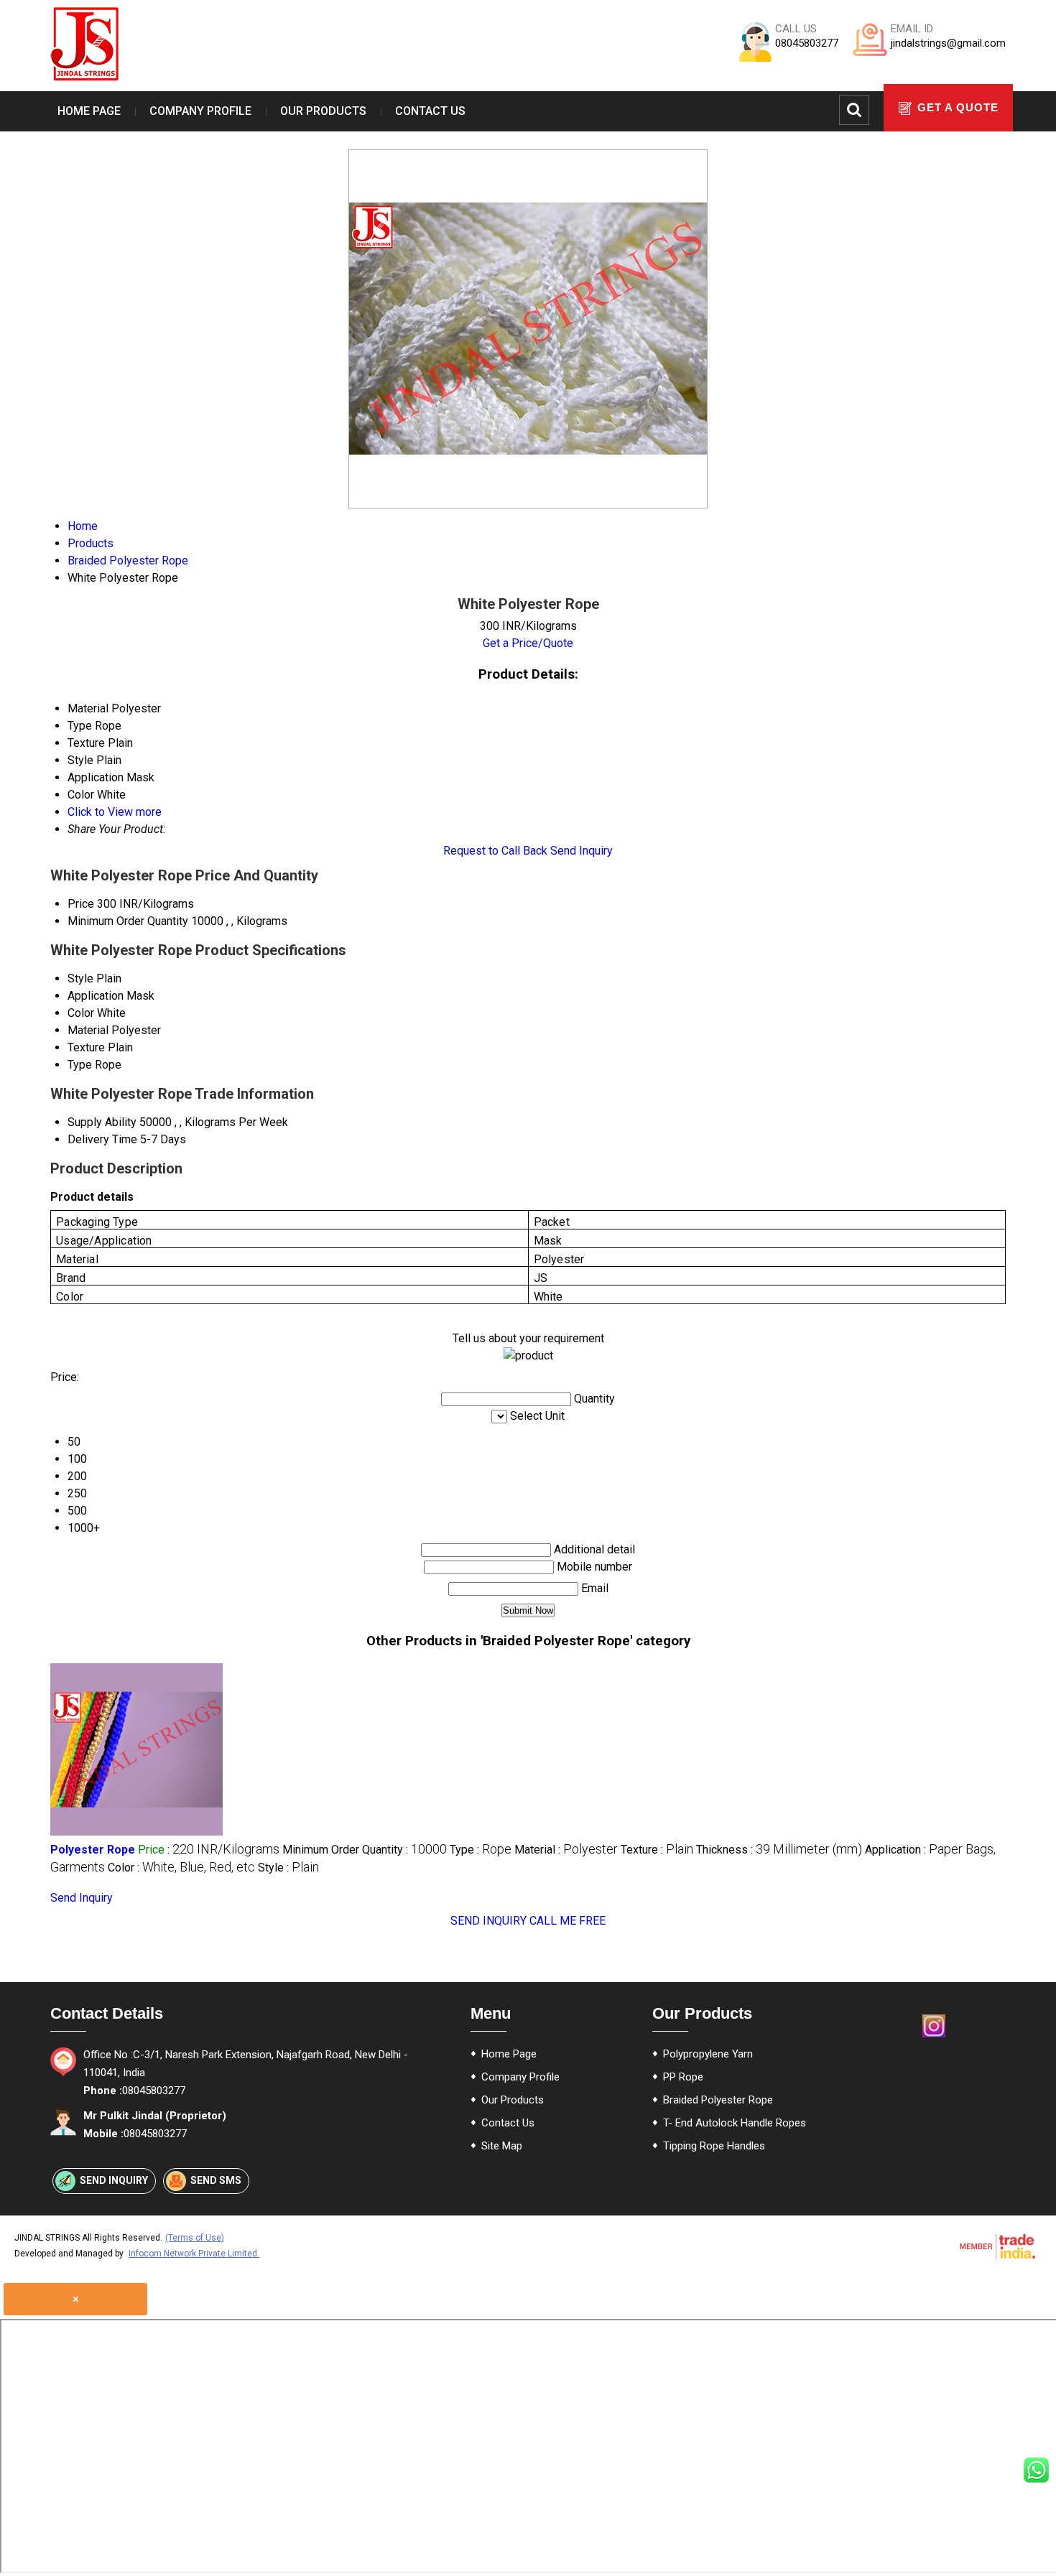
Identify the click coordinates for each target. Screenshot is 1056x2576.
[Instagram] (934, 2036)
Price (81, 904)
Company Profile (200, 111)
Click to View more (115, 812)
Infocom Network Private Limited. (194, 2254)
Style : (288, 1868)
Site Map (502, 2146)
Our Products (323, 111)
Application (96, 996)
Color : (181, 1868)
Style (80, 978)
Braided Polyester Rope (718, 2100)
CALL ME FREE (568, 1921)
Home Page (89, 111)
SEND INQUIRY (488, 1921)
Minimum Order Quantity (128, 921)
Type (80, 1065)
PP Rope (683, 2077)
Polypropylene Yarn (708, 2054)
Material (88, 1030)
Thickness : (779, 1850)
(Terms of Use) (195, 2238)
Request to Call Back (495, 851)
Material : (566, 1850)
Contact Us (430, 111)
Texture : (657, 1850)
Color (81, 1013)
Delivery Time (102, 1139)
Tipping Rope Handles (714, 2146)
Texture (86, 1047)
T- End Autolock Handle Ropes (735, 2123)
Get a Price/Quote (528, 643)
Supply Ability (102, 1122)
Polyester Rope (93, 1850)
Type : (481, 1850)
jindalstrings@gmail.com (948, 43)
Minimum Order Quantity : (365, 1850)
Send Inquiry (582, 851)
